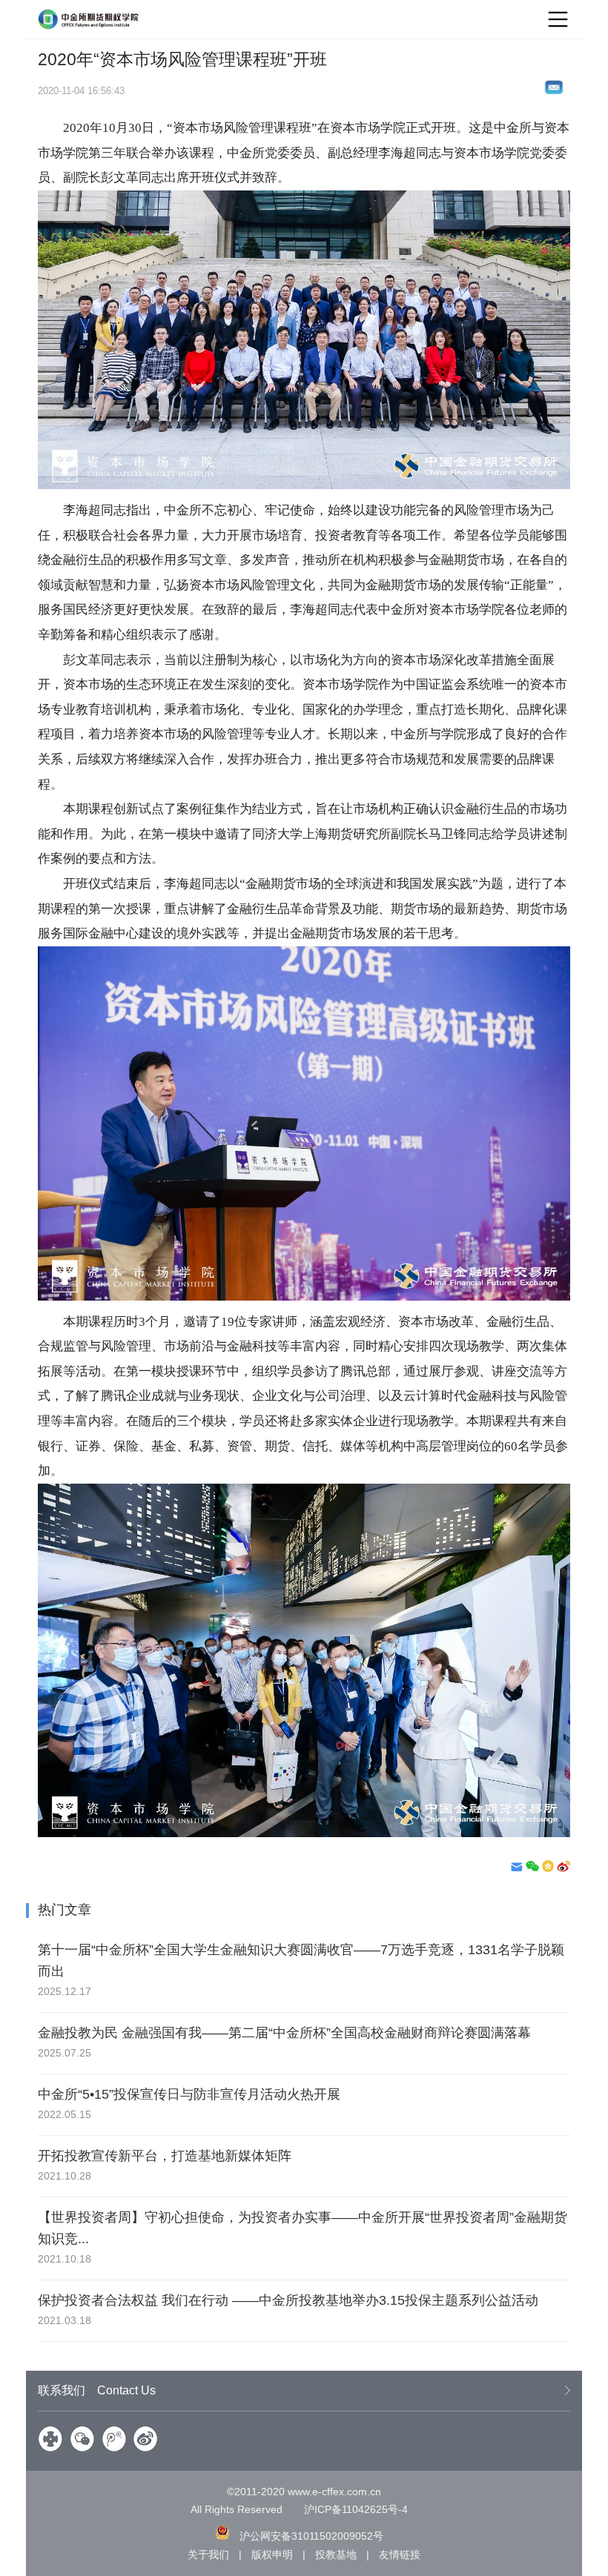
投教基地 (336, 2555)
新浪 (146, 2439)
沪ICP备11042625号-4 (356, 2509)
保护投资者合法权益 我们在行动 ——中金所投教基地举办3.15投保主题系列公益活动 (288, 2300)
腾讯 (115, 2439)
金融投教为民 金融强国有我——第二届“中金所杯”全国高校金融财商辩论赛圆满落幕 (284, 2033)
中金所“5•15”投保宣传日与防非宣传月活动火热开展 (189, 2094)
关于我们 (208, 2555)
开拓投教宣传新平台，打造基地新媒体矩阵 (165, 2156)
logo (89, 19)
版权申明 (272, 2555)
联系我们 (97, 2390)
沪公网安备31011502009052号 (311, 2536)
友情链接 (400, 2555)
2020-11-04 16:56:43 (81, 91)
